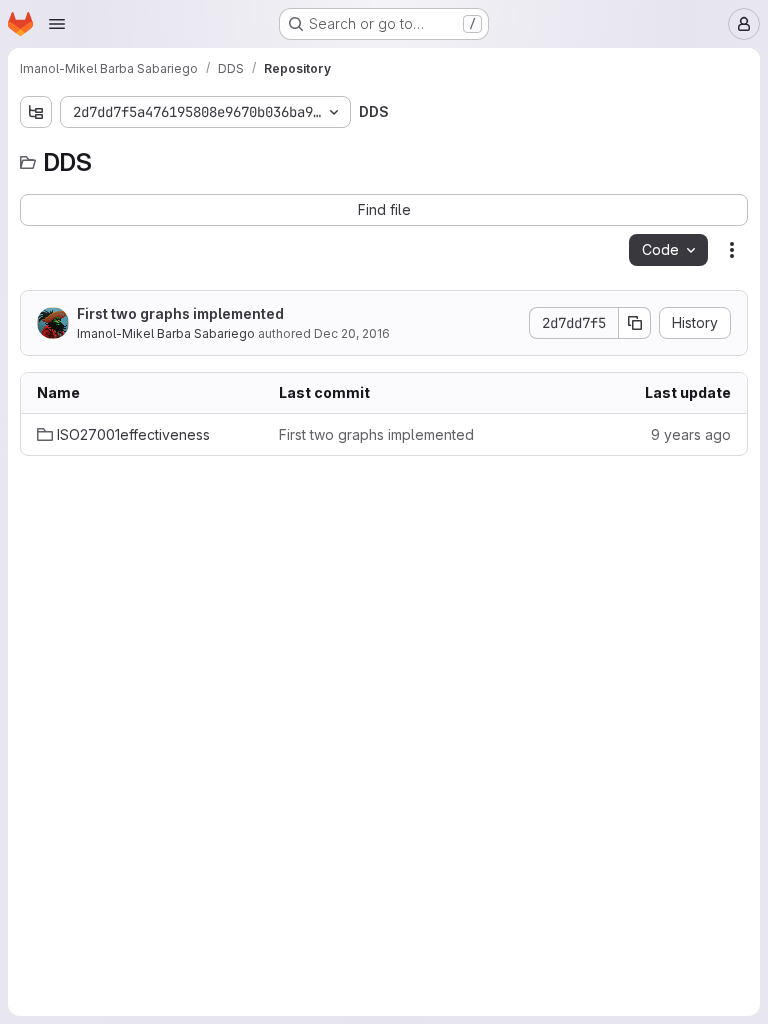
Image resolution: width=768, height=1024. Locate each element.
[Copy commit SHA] (635, 323)
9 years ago (691, 434)
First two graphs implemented (180, 313)
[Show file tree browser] (36, 112)
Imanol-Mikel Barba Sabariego (166, 333)
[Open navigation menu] (57, 24)
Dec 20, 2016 (352, 333)
